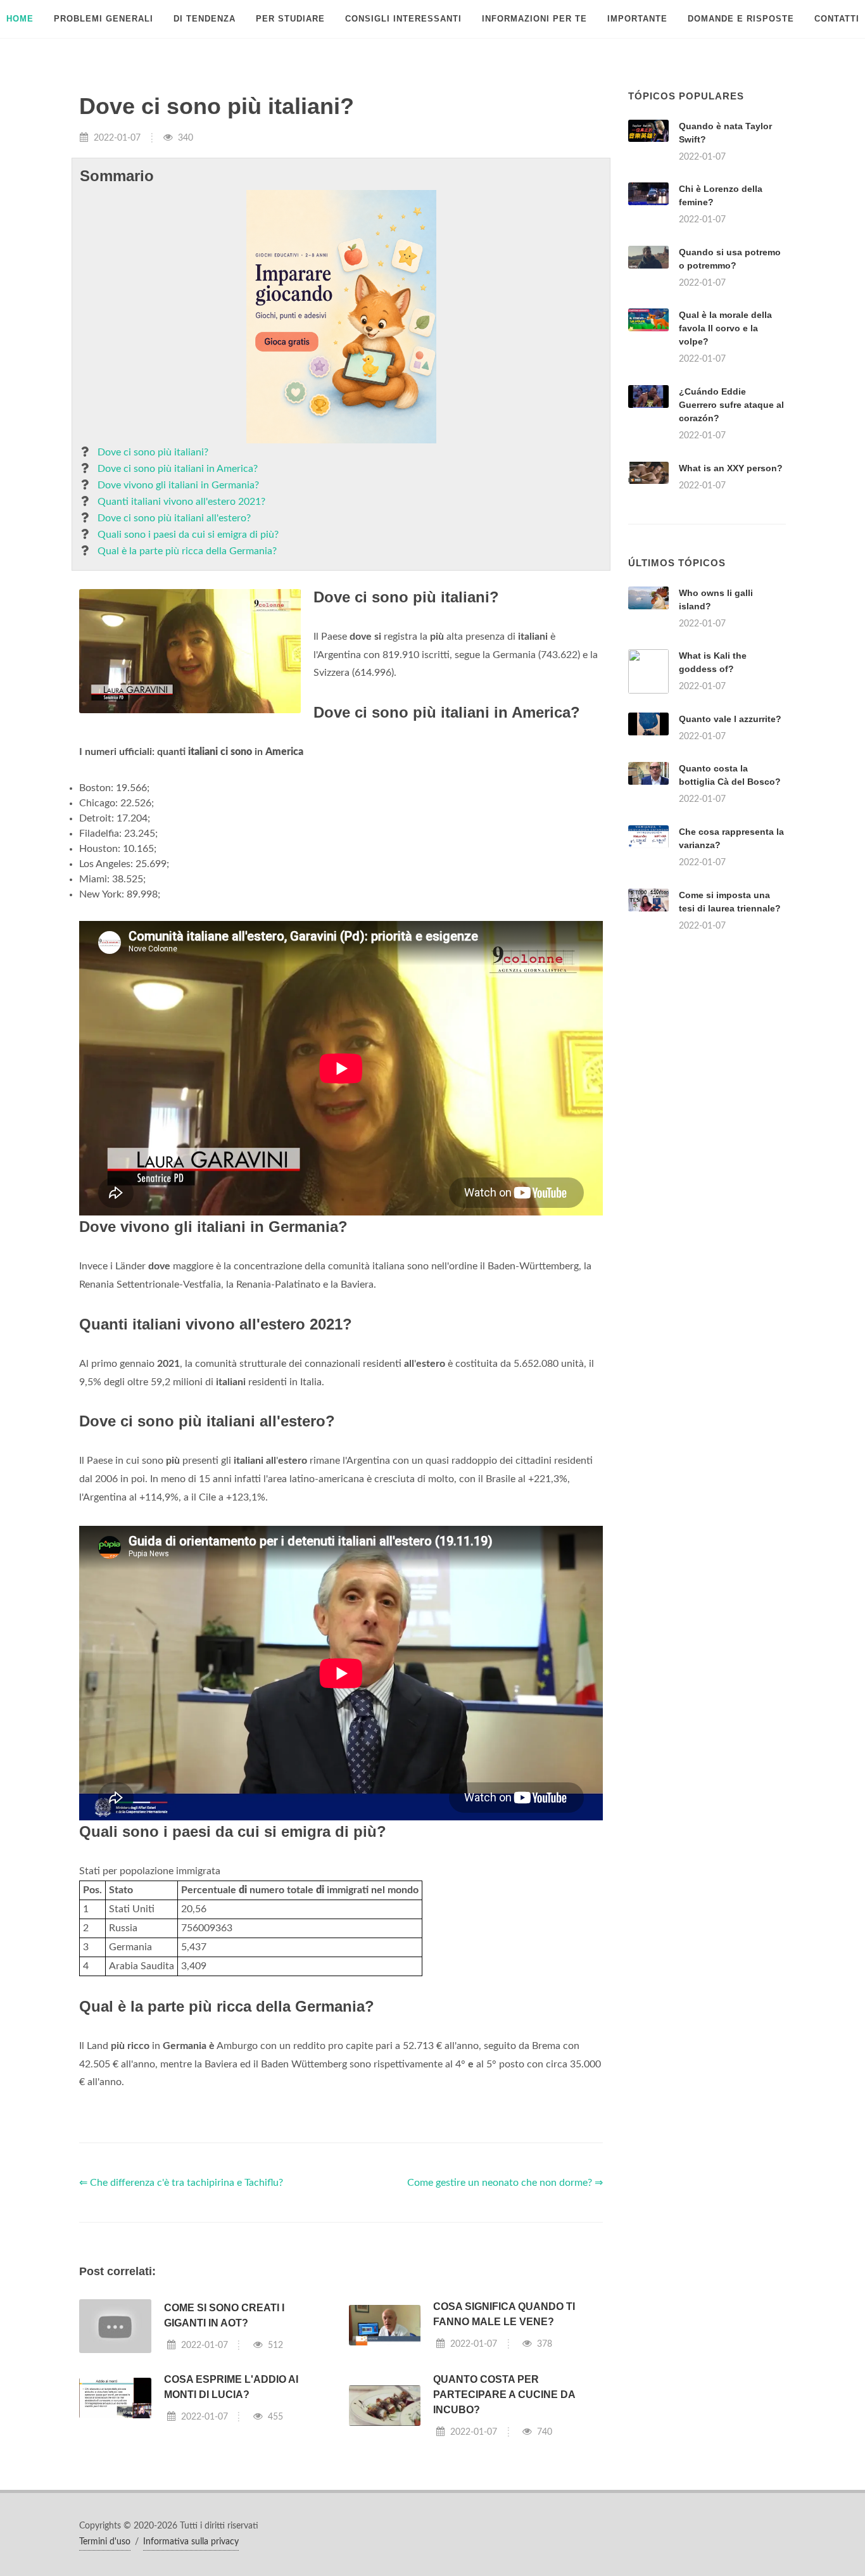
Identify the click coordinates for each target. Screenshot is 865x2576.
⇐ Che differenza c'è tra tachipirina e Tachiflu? (181, 2183)
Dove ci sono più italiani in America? (178, 469)
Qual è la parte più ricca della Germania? (187, 551)
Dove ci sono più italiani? (153, 452)
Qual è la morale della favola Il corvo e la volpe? (725, 328)
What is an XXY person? (731, 468)
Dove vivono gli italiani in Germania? (178, 485)
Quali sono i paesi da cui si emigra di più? (188, 535)
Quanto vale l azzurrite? (730, 719)
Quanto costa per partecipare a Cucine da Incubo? (504, 2395)
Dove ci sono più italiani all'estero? (174, 518)
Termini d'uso (105, 2542)
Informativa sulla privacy (191, 2542)
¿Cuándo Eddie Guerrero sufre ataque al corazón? (731, 405)
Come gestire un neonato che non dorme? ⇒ (505, 2183)
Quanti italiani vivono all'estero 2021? (181, 502)
